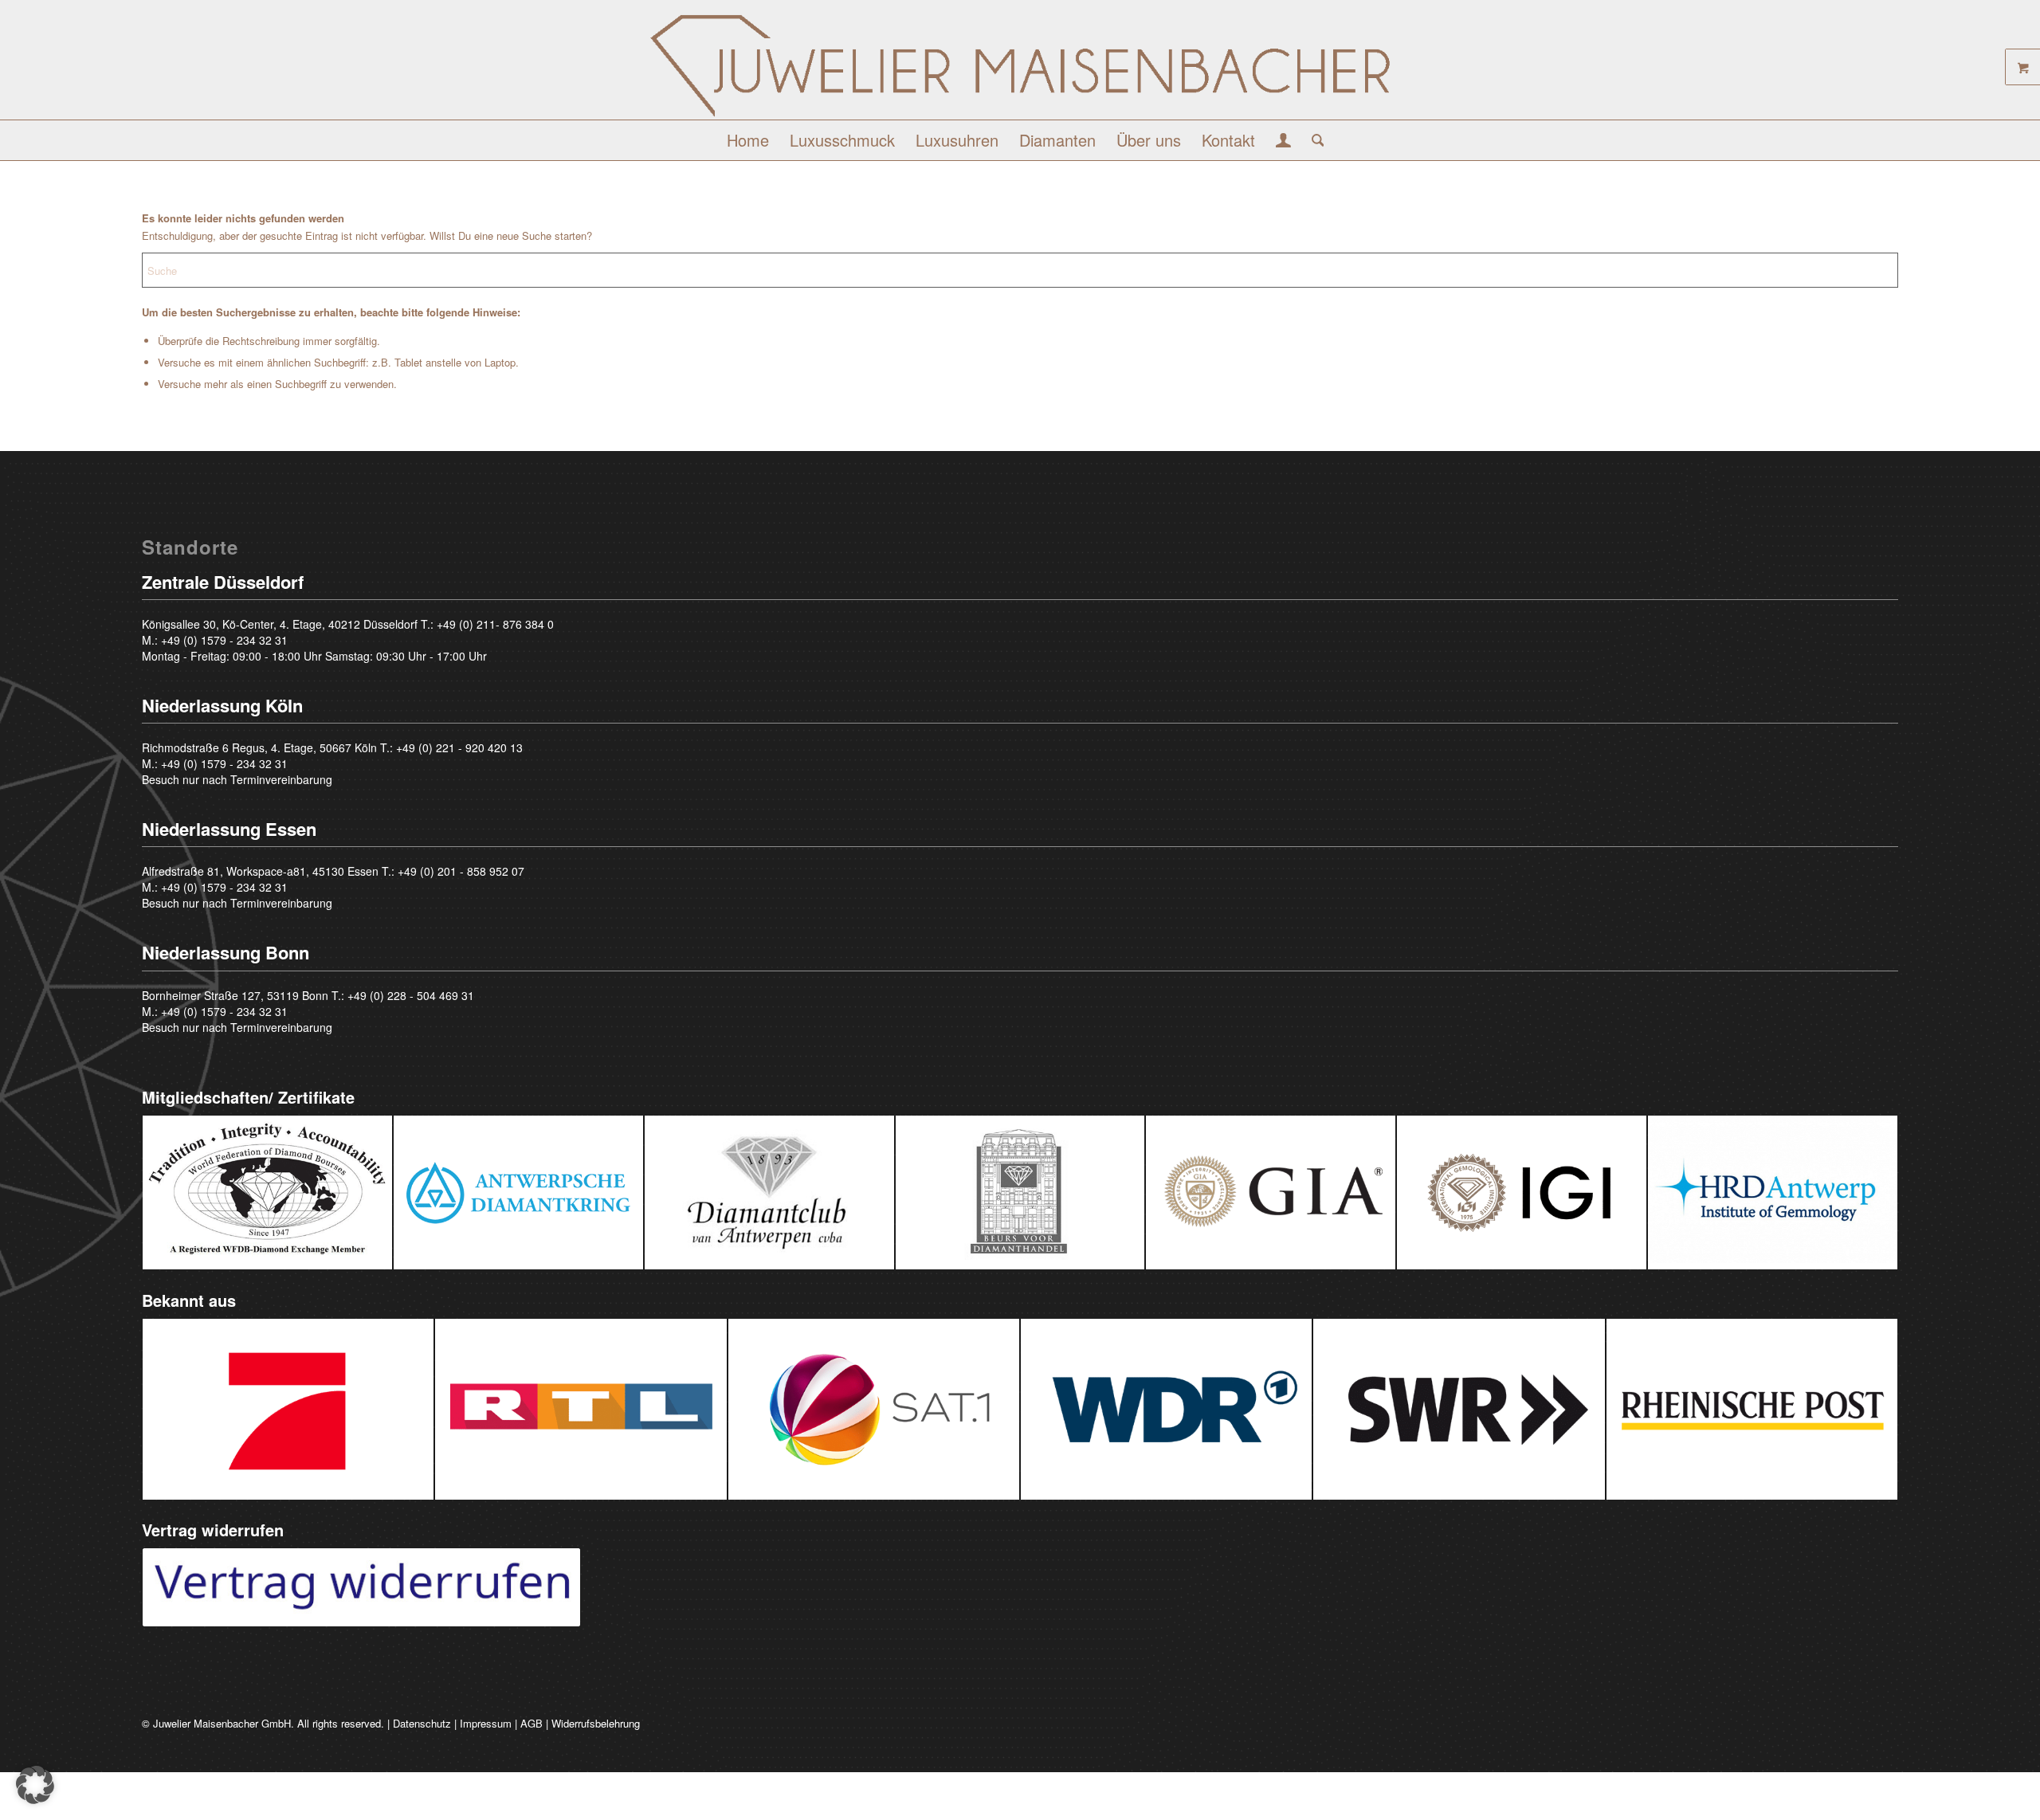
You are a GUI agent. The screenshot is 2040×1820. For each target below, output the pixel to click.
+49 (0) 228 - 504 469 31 (411, 995)
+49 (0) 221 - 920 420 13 (459, 747)
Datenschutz (422, 1723)
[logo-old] (1020, 66)
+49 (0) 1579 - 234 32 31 (224, 640)
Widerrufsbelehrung (596, 1723)
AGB (532, 1723)
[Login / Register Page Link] (1283, 142)
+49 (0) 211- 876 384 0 (495, 624)
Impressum (486, 1723)
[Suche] (1313, 140)
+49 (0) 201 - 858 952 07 (461, 871)
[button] (35, 1785)
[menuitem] (748, 140)
